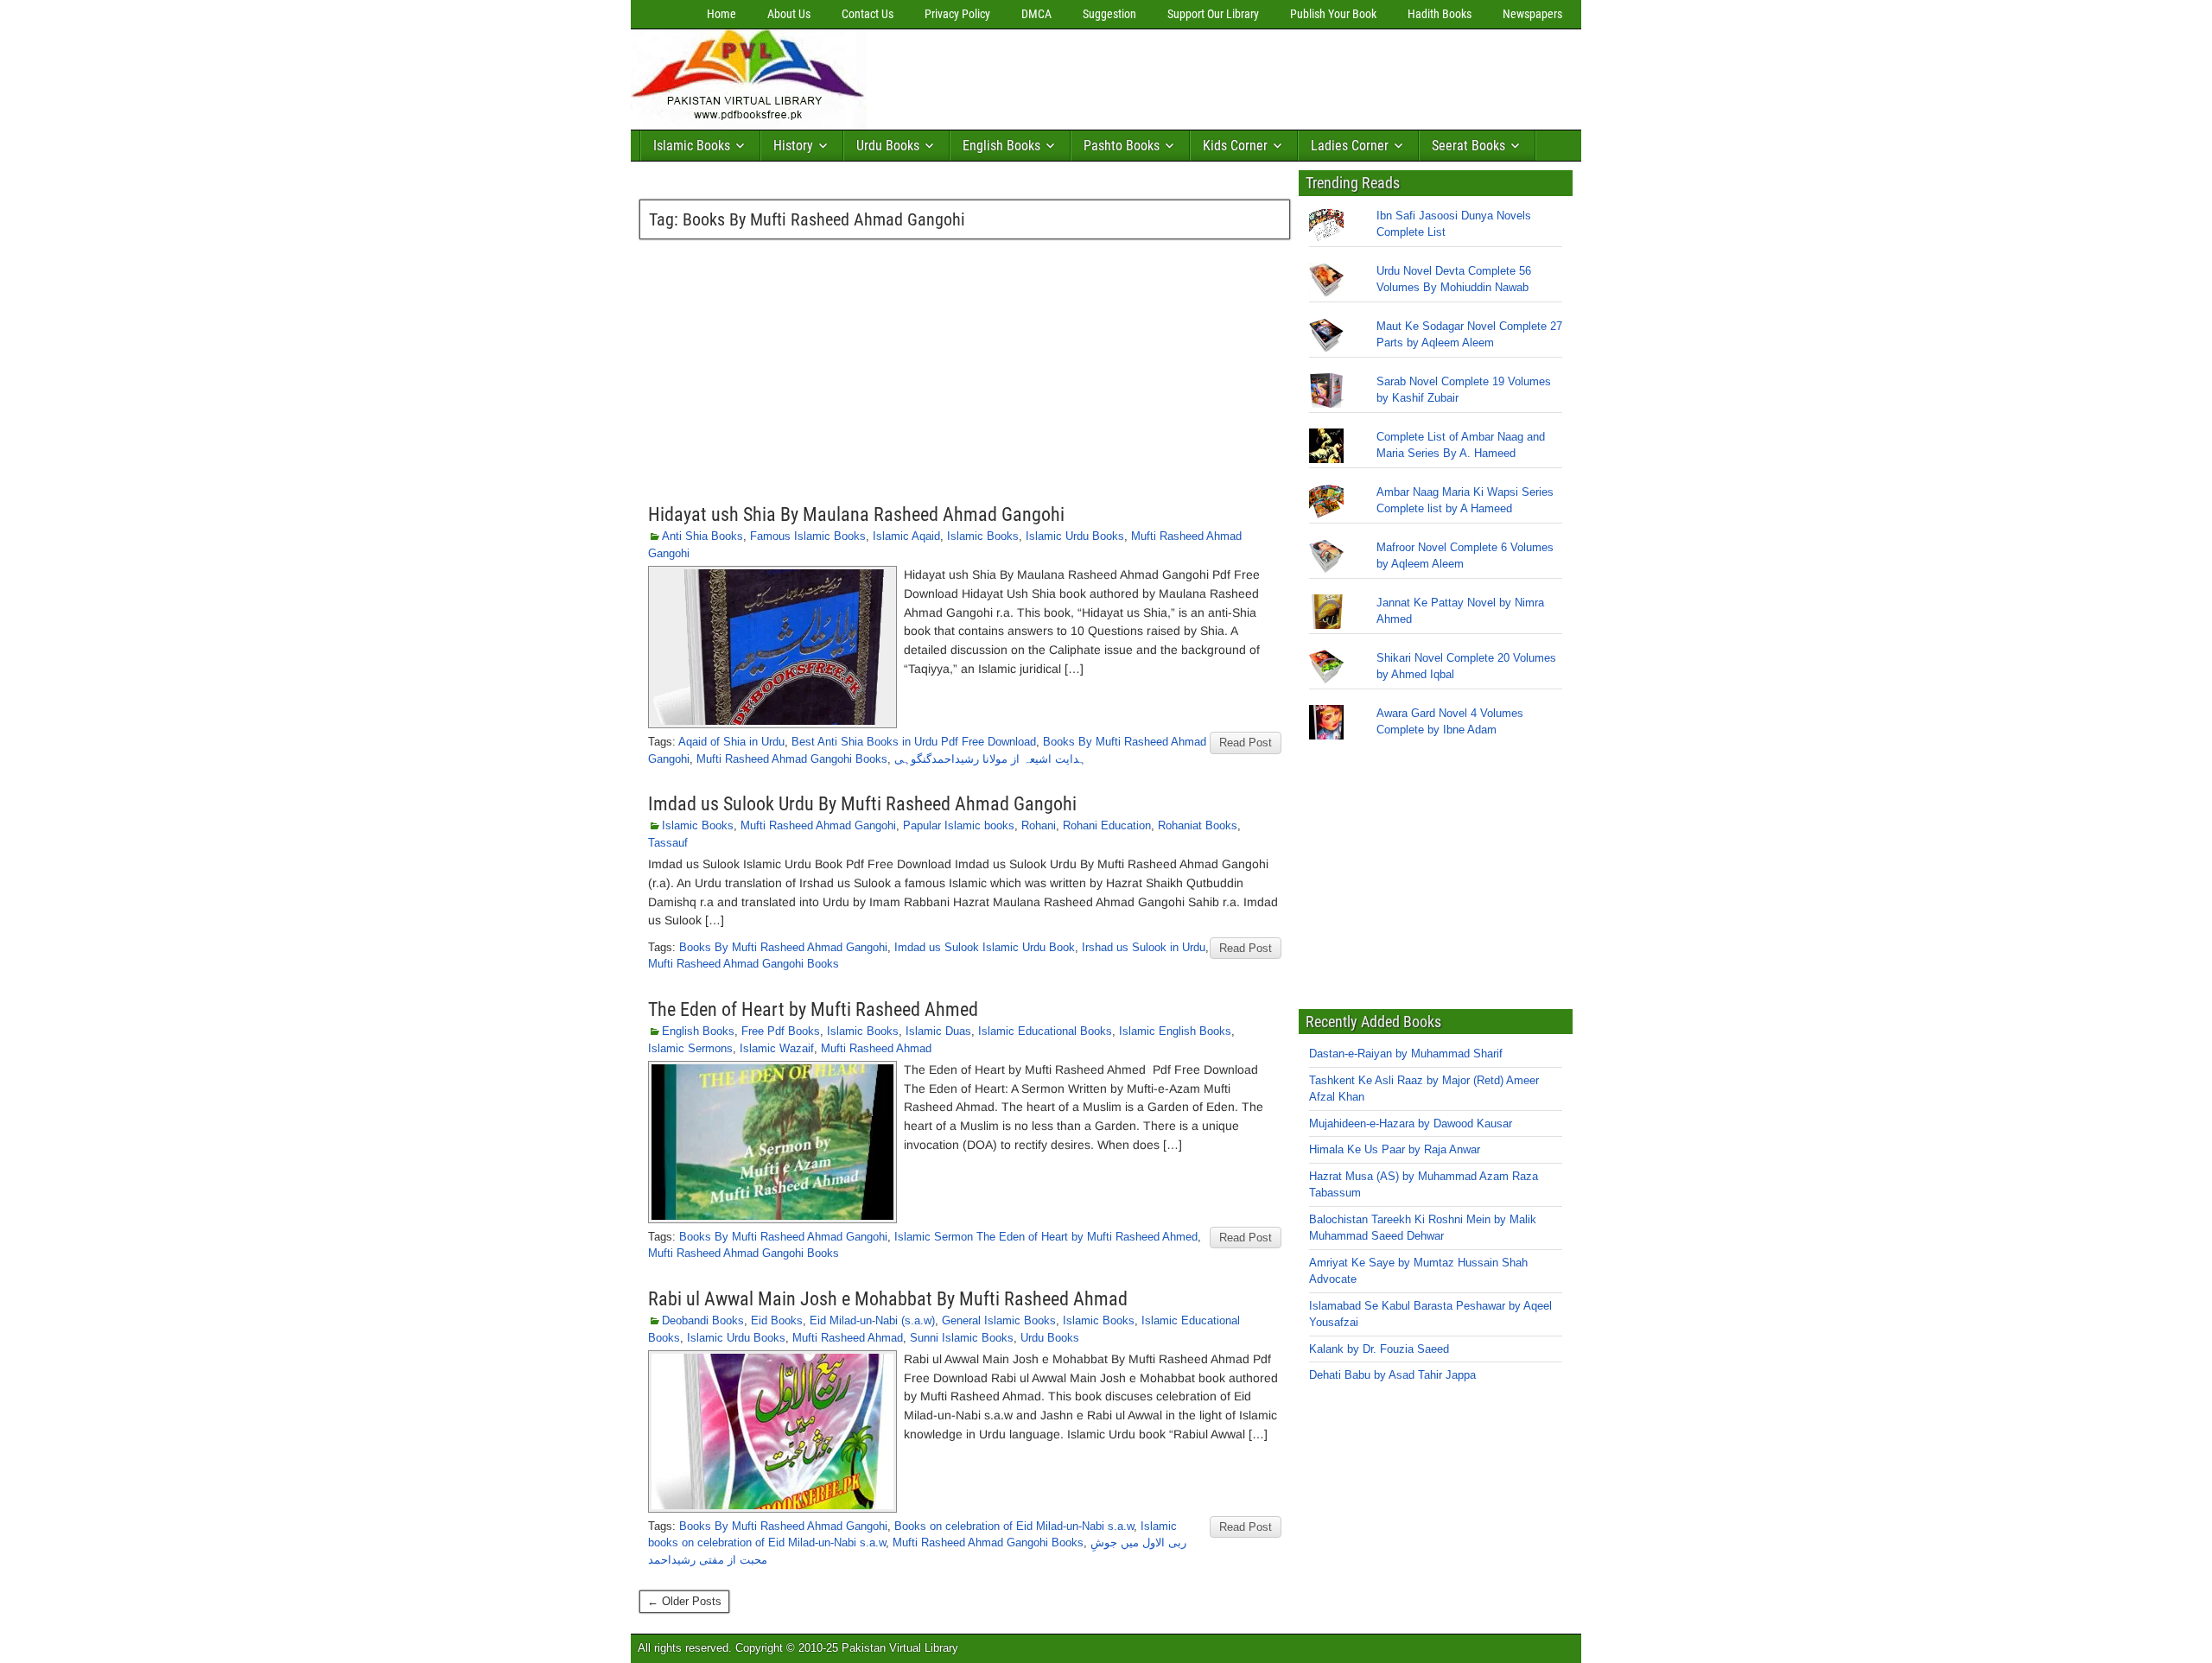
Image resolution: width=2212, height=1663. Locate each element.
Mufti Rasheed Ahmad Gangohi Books (792, 759)
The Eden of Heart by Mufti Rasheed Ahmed (813, 1009)
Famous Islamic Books (808, 536)
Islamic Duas (938, 1031)
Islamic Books (692, 146)
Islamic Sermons (690, 1048)
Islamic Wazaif (777, 1048)
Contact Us (868, 14)
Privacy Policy (957, 14)
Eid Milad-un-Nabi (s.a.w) (872, 1320)
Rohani (1039, 825)
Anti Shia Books (702, 536)
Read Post (1246, 743)
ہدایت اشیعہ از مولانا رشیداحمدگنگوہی (990, 759)
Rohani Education (1107, 825)
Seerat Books (1468, 146)
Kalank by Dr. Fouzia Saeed (1379, 1349)
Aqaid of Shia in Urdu (731, 742)
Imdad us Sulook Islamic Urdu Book (985, 947)
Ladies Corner (1350, 146)
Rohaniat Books (1198, 825)
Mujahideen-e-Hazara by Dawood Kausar (1411, 1123)
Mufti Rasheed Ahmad (876, 1048)
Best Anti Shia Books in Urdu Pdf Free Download (914, 742)
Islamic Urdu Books (1075, 536)
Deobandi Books (703, 1320)
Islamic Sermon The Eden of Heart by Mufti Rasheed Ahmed (1046, 1237)
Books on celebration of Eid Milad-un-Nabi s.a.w (1014, 1526)
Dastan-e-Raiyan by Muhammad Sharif (1406, 1054)
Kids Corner (1235, 146)
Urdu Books (888, 146)
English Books (1001, 146)
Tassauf (668, 843)
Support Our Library (1213, 14)
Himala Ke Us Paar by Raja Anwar (1395, 1149)
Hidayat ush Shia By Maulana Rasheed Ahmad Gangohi (856, 514)
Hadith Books (1440, 14)
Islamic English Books (1175, 1031)
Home (721, 14)
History (793, 146)
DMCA (1036, 14)
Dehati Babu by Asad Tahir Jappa (1392, 1375)
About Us (789, 14)
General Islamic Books (999, 1320)
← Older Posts (684, 1601)
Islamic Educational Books (1045, 1031)
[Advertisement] (1188, 75)
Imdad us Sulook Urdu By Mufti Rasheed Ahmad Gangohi (862, 804)
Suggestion (1109, 14)
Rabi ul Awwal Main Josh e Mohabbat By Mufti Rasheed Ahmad (888, 1299)
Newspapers (1532, 14)
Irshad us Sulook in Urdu (1144, 947)
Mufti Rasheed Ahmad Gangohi (818, 825)
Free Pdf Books (781, 1031)
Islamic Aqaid (906, 536)
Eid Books (777, 1320)
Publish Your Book (1333, 14)
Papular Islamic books (959, 825)
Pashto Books (1122, 146)
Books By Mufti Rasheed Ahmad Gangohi (783, 947)
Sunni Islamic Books (962, 1338)
